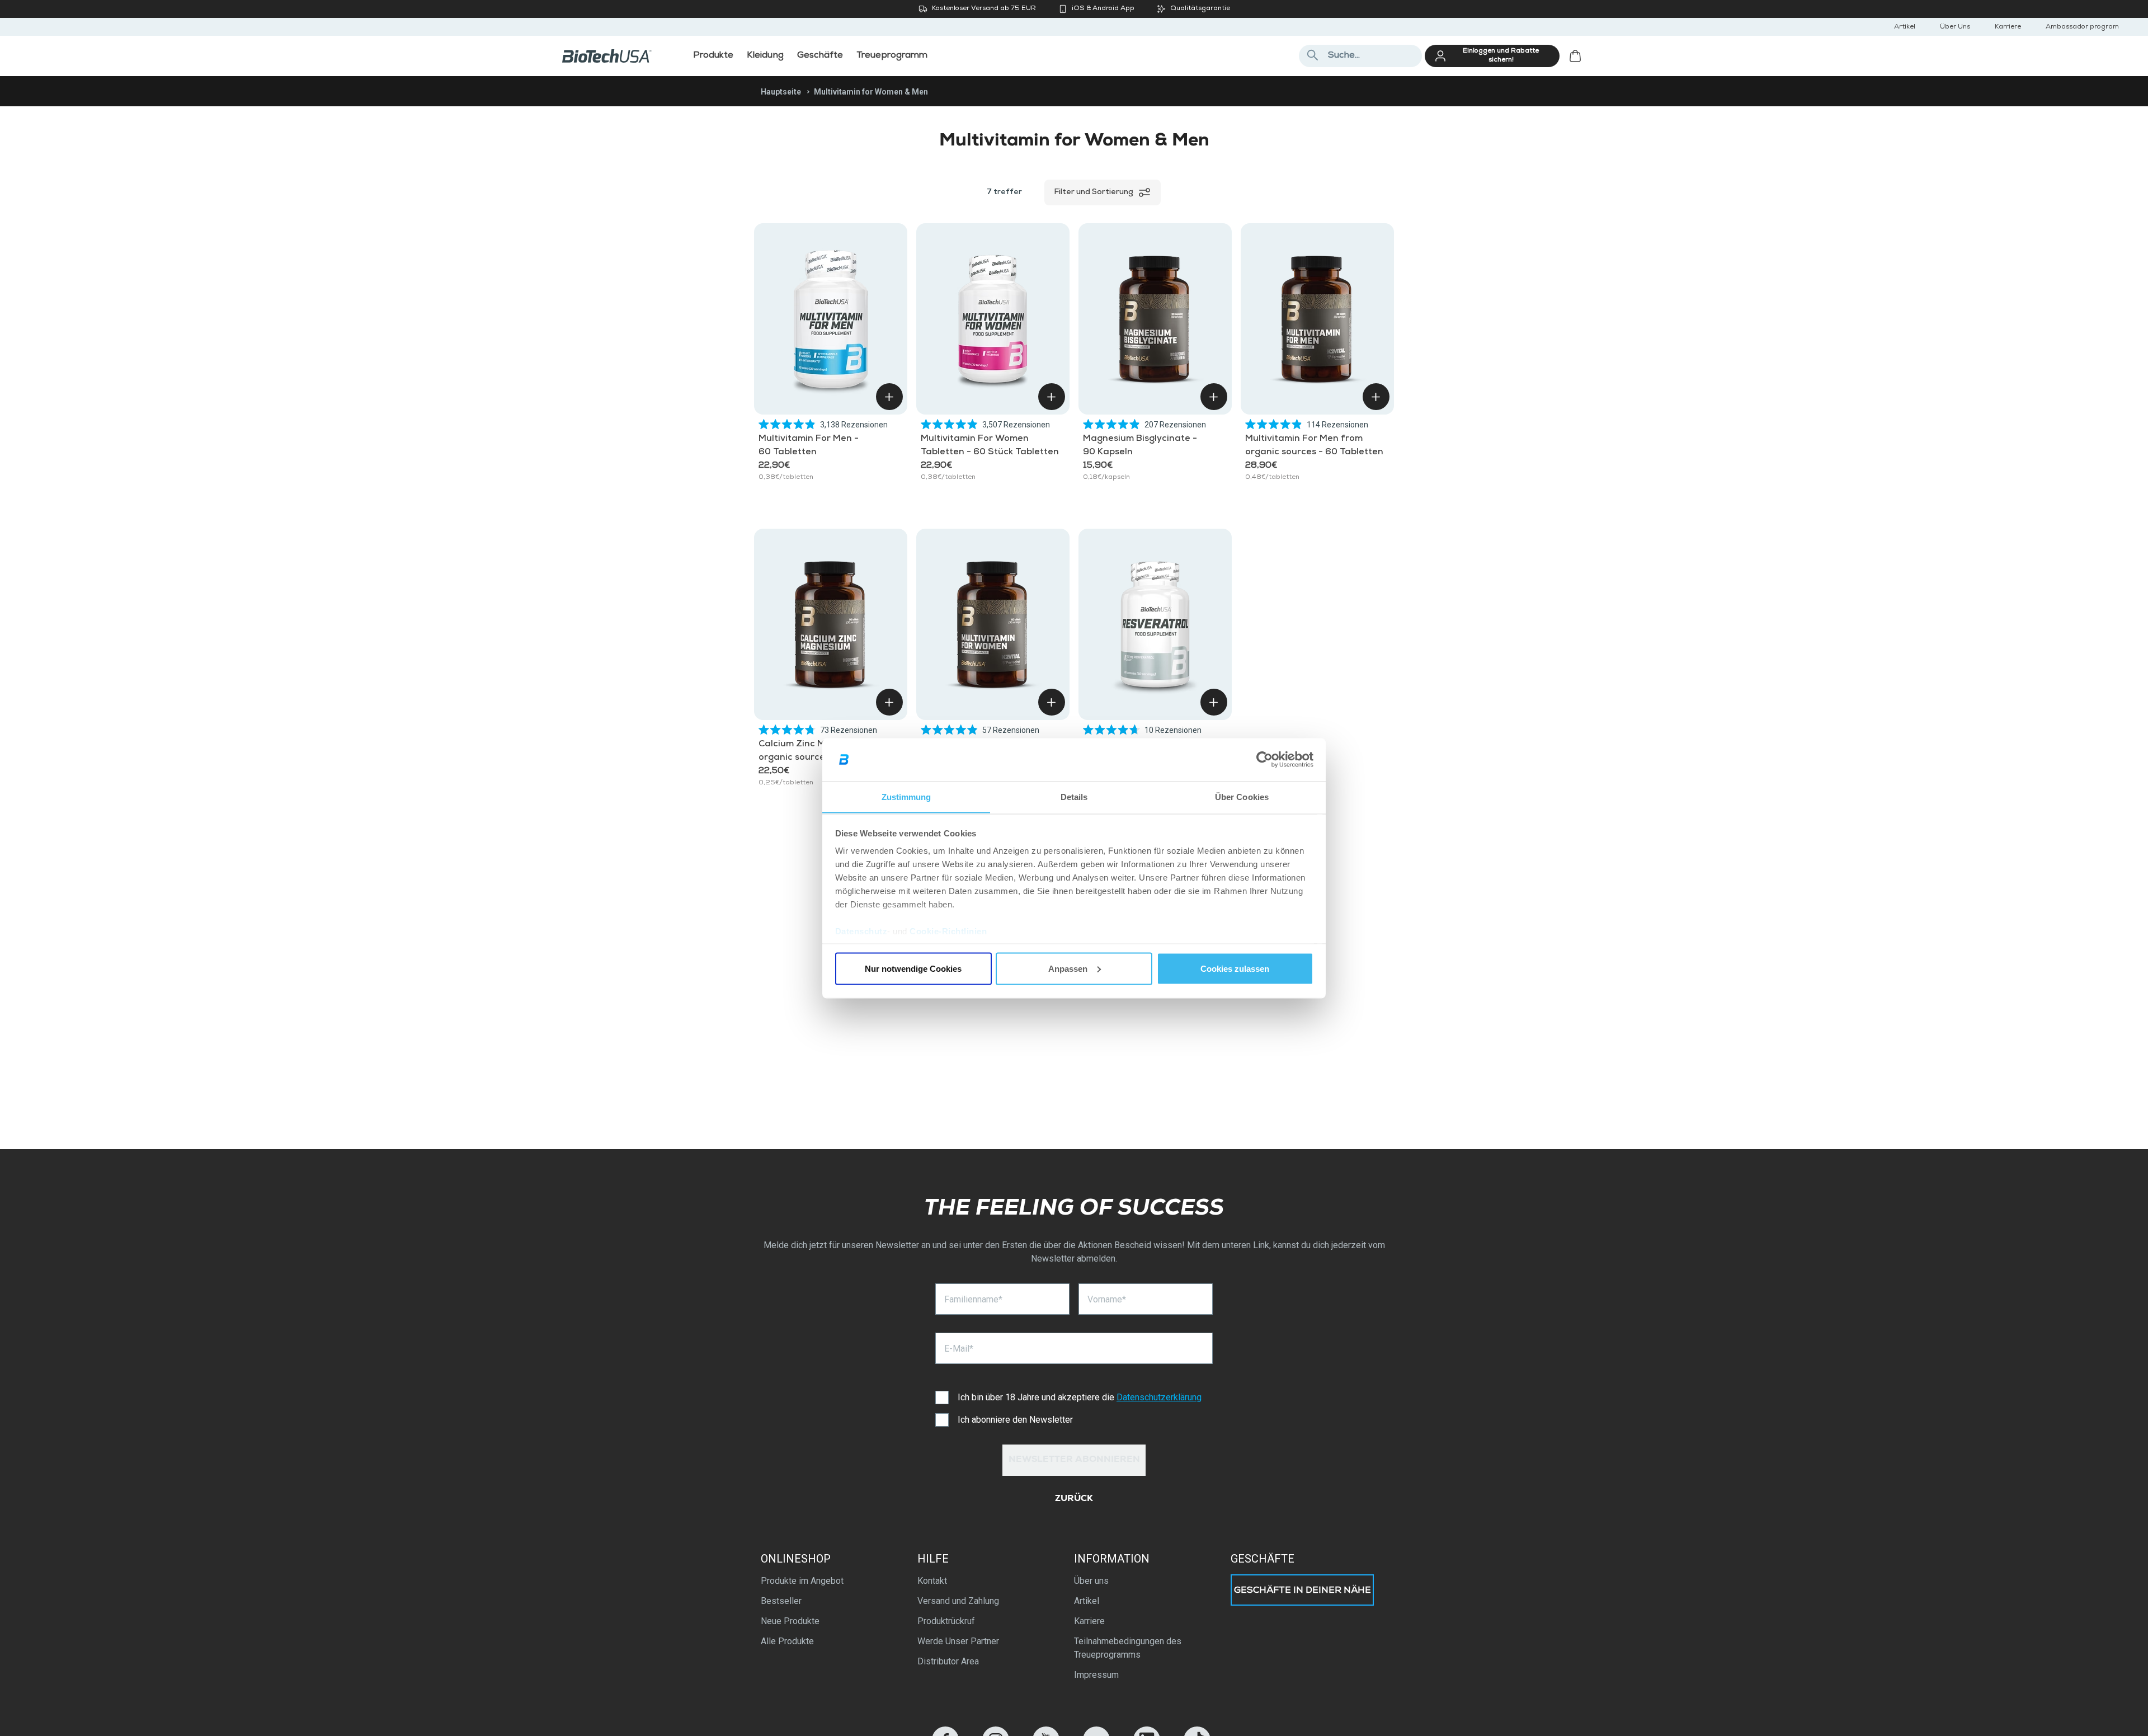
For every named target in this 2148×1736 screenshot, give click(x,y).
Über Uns (1955, 27)
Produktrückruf (946, 1621)
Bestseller (781, 1601)
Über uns (1091, 1581)
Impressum (1096, 1675)
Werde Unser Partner (958, 1641)
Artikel (1905, 27)
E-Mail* (959, 1349)
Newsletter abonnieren (1074, 1460)
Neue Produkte (790, 1621)
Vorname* (1107, 1299)
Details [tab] (1074, 796)
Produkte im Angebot (802, 1581)
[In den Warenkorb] (889, 397)
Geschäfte (1263, 1559)
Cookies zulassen (1235, 968)
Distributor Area (948, 1661)
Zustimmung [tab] (906, 796)
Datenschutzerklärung (1159, 1397)
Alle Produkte (787, 1641)
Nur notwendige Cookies (913, 968)
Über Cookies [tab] (1242, 796)
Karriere (2008, 27)
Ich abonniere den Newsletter (1015, 1420)
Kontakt (932, 1581)
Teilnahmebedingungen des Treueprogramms (1128, 1648)
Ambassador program (2082, 27)
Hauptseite (781, 92)
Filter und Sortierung (1094, 192)
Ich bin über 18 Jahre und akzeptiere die (1080, 1397)
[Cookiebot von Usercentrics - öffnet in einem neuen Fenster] (1264, 760)
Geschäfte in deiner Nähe (1303, 1591)
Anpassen (1068, 968)
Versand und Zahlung (958, 1601)
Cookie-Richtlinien (948, 931)
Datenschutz (861, 931)
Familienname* (973, 1299)
